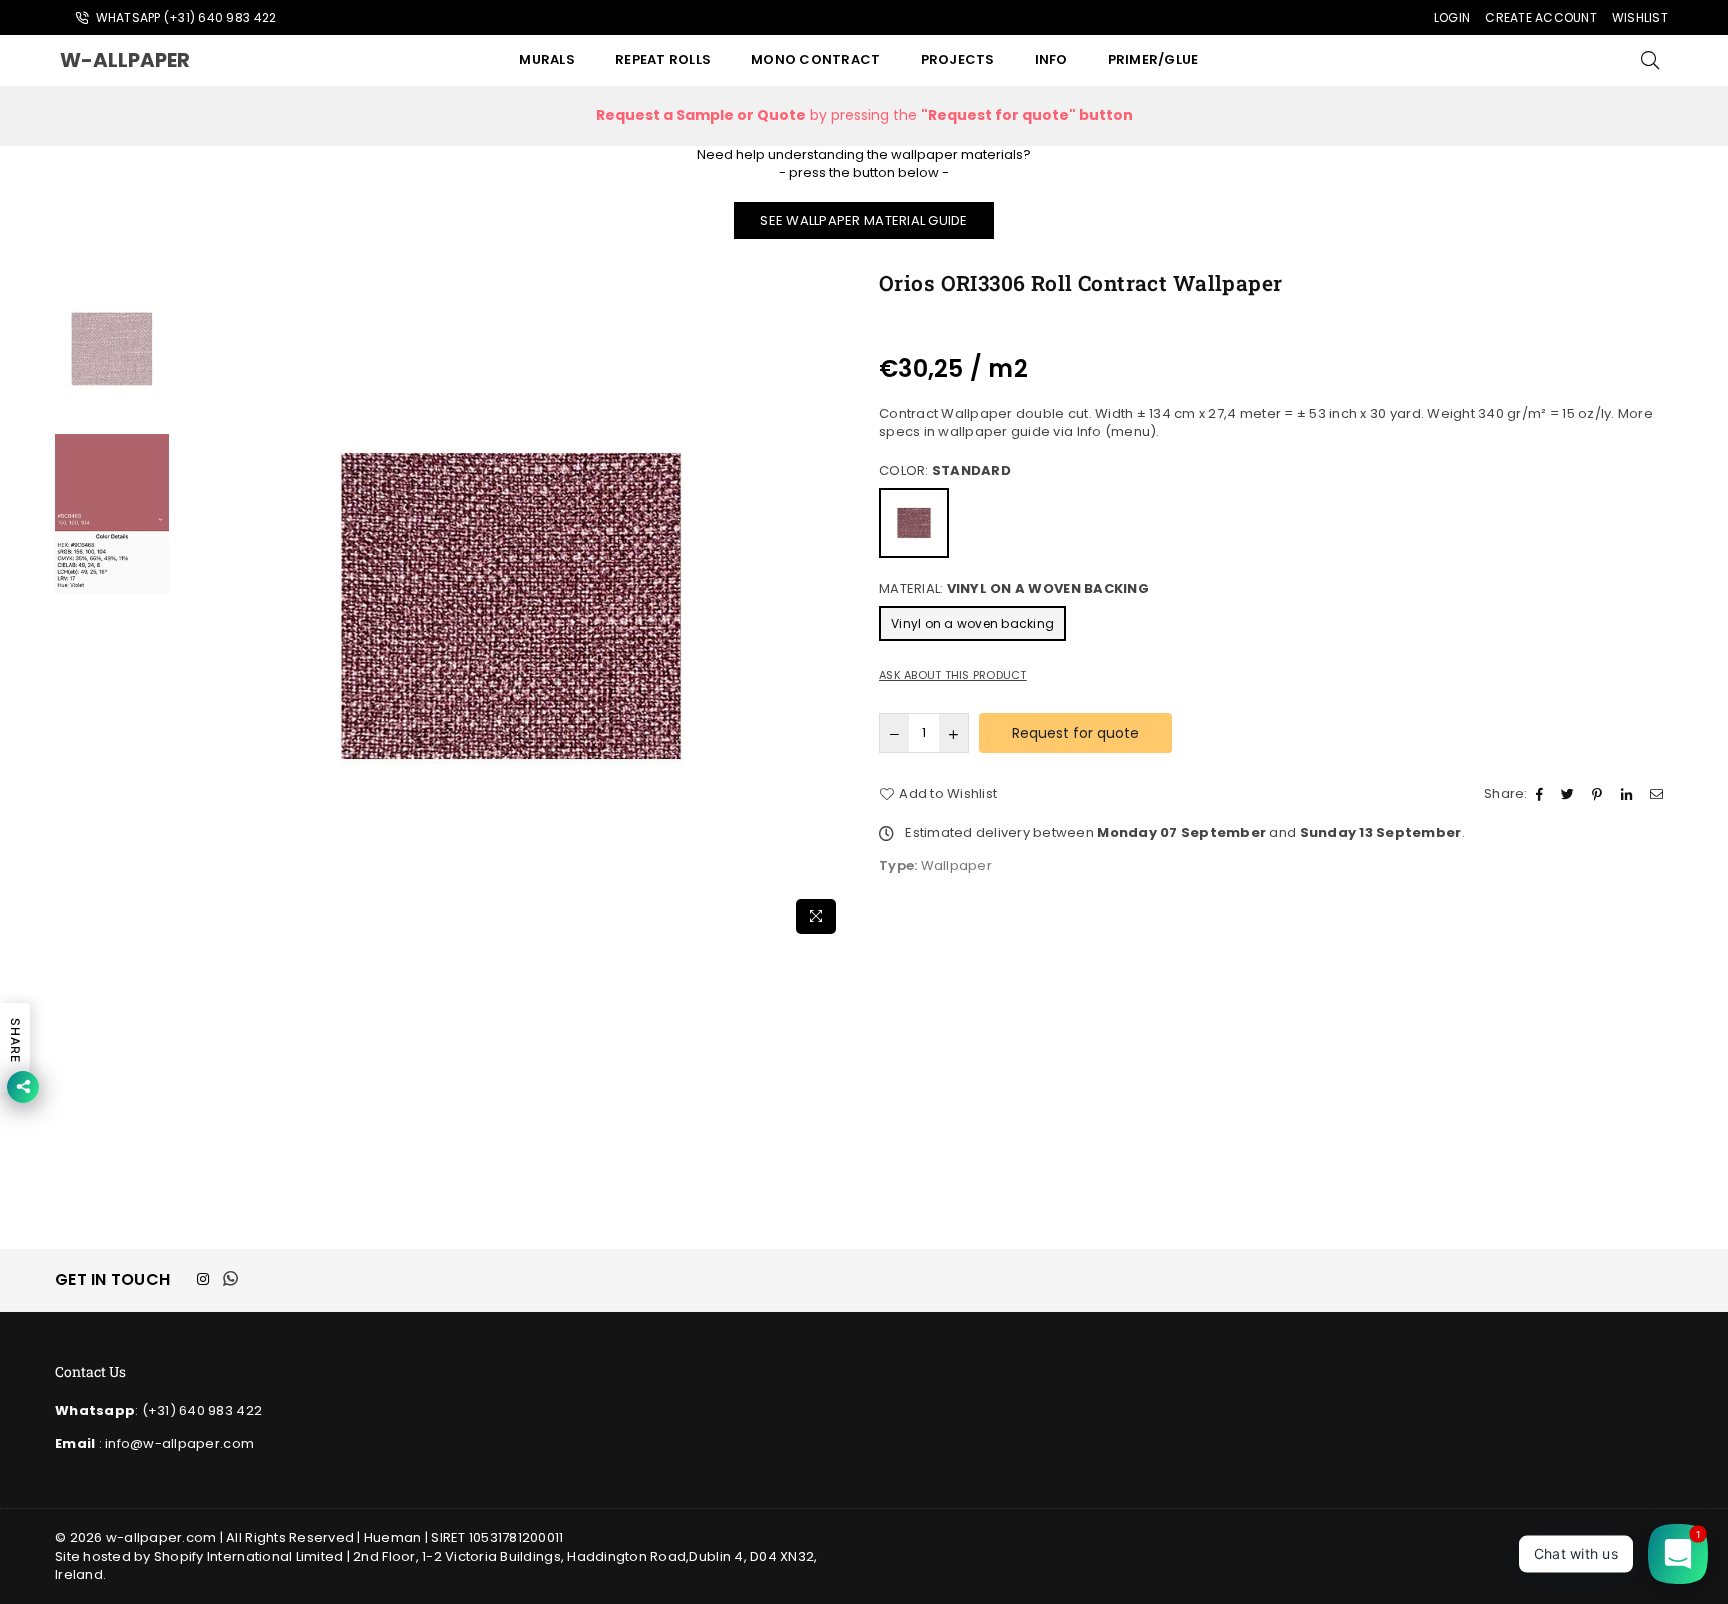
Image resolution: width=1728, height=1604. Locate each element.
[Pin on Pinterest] (1599, 794)
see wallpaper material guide (863, 220)
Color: (945, 471)
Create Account (1541, 17)
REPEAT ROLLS (663, 59)
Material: (1014, 589)
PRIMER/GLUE (1153, 59)
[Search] (1650, 60)
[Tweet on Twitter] (1570, 794)
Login (1452, 17)
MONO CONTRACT (815, 59)
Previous (191, 606)
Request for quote (1075, 733)
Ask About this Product (953, 675)
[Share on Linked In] (1629, 794)
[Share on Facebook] (1542, 794)
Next (831, 606)
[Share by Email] (1659, 794)
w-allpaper (145, 60)
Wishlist (1640, 17)
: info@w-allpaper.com (174, 1443)
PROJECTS (958, 59)
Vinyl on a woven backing (972, 623)
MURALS (547, 59)
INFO (1051, 59)
